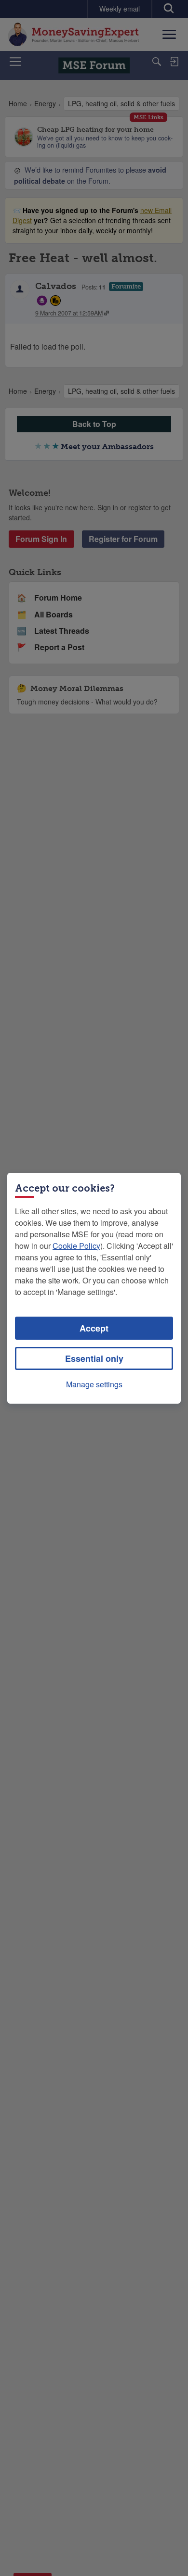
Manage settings (94, 1384)
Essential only (94, 1358)
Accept (94, 1328)
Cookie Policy (76, 1246)
